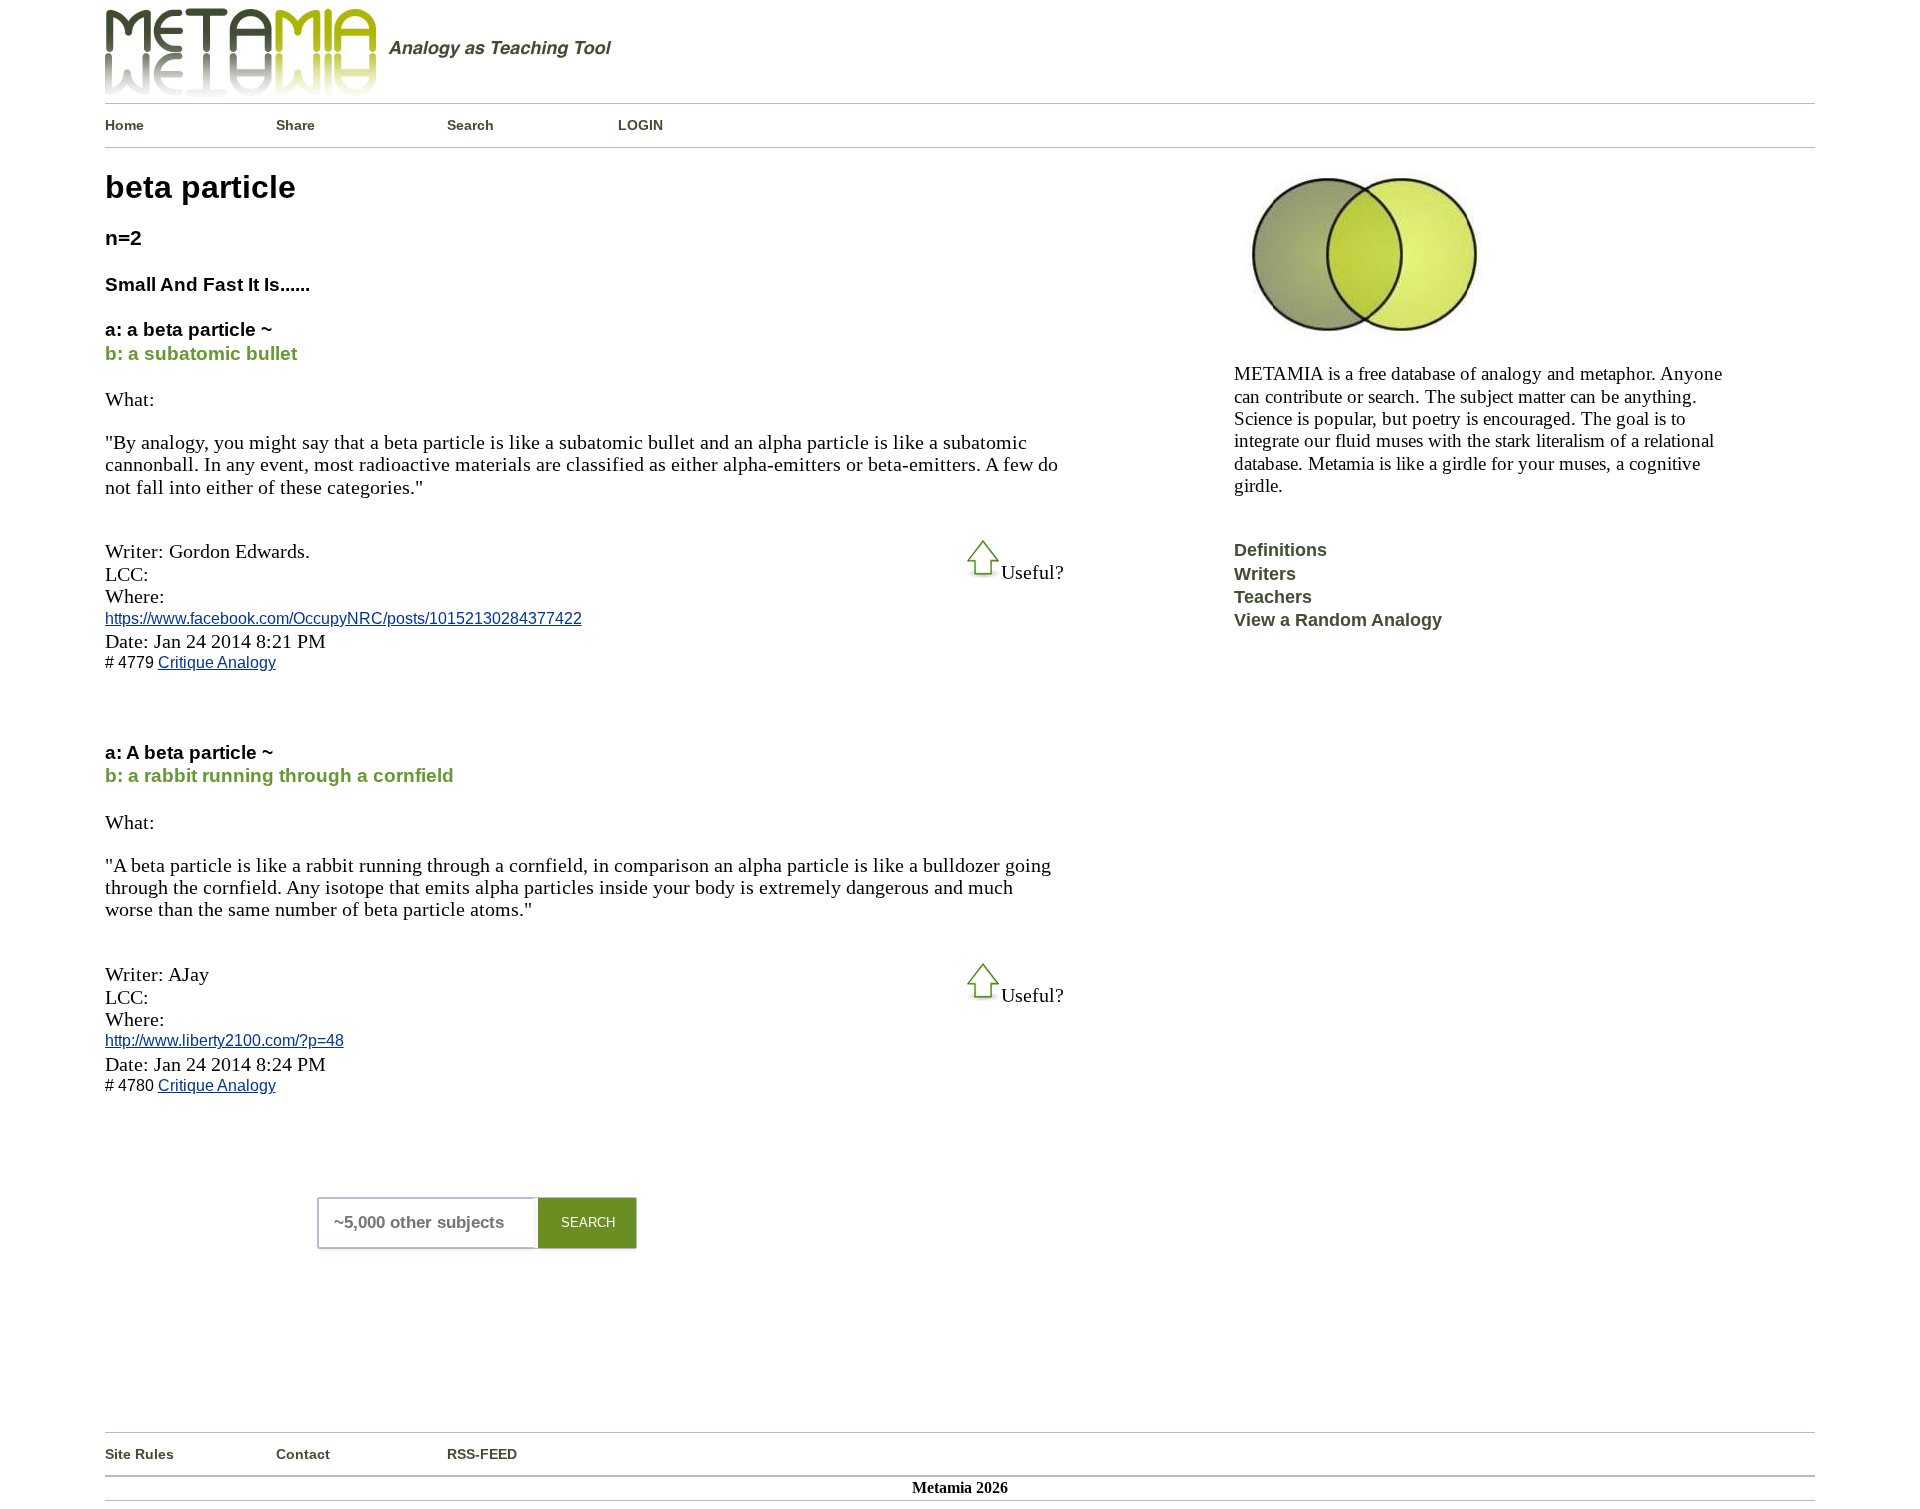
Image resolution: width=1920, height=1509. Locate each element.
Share (295, 125)
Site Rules (139, 1454)
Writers (1265, 574)
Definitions (1280, 550)
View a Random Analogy (1338, 620)
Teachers (1273, 597)
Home (124, 125)
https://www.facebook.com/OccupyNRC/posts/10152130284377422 (343, 618)
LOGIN (640, 125)
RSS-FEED (482, 1454)
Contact (303, 1454)
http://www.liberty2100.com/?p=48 (224, 1040)
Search (470, 125)
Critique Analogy (217, 662)
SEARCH (588, 1222)
